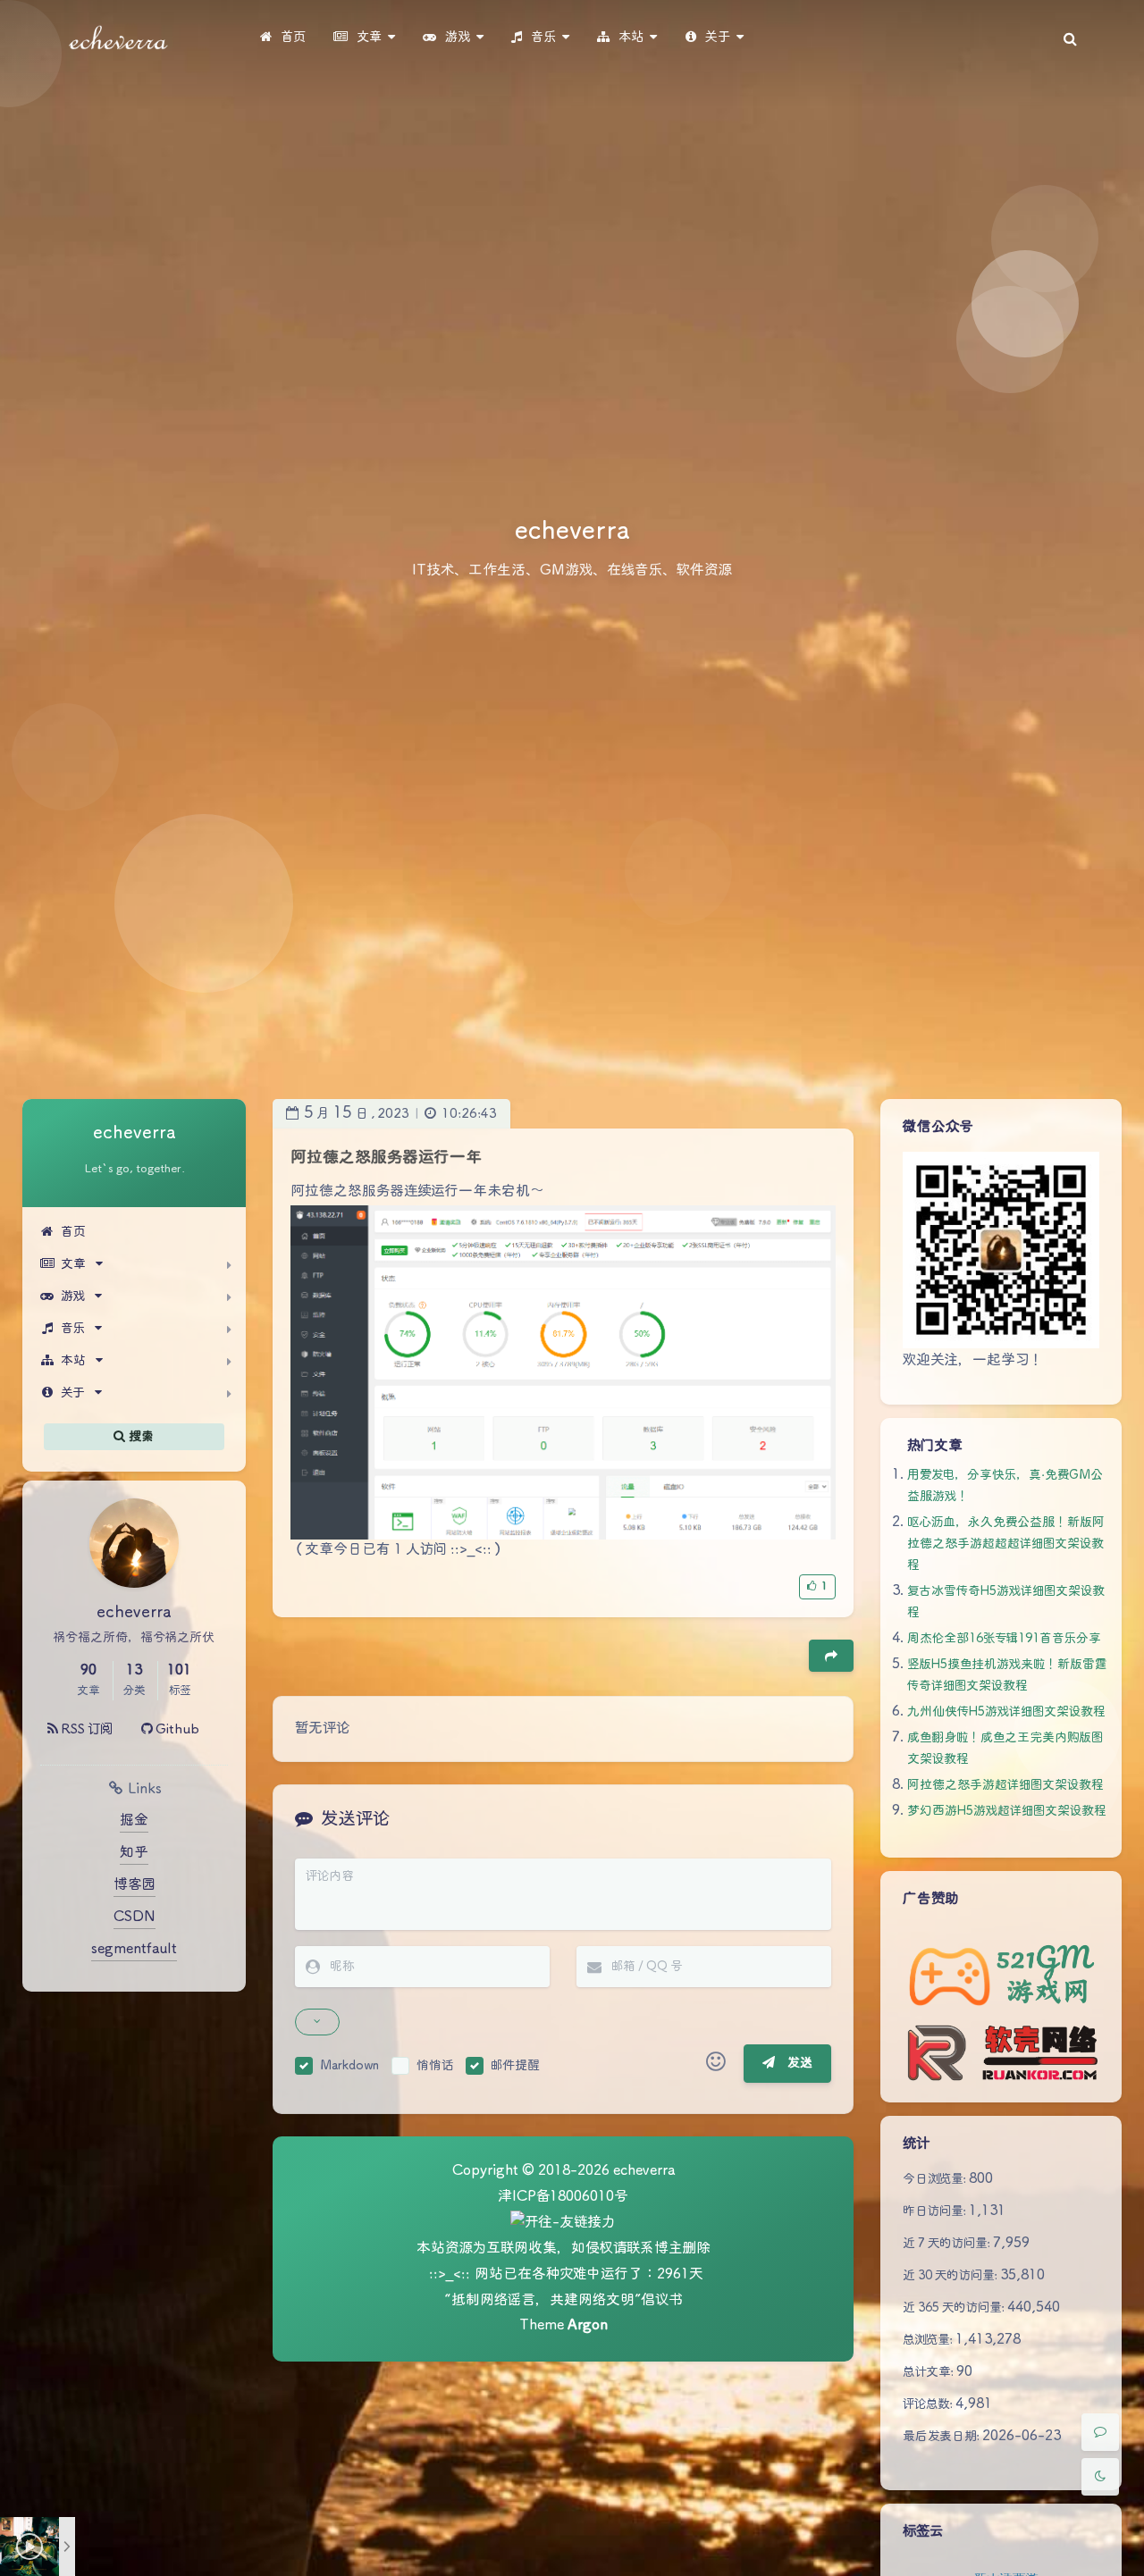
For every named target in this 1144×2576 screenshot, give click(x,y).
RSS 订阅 (85, 1729)
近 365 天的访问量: (955, 2308)
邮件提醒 (515, 2066)
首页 (73, 1232)
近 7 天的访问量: (948, 2244)
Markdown (349, 2066)
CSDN (135, 1917)
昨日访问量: (936, 2211)
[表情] (716, 2064)
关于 (73, 1393)
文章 (73, 1264)
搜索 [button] (140, 1436)
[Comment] (1100, 2432)
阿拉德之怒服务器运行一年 (386, 1158)
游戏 (73, 1296)
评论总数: (929, 2404)
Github (176, 1729)
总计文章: (929, 2372)
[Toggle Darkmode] (1100, 2477)
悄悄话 (435, 2066)
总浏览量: (929, 2340)
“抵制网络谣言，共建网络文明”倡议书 (564, 2300)
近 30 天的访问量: (951, 2276)
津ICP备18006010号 (563, 2197)
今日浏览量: (936, 2179)
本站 (73, 1361)
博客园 (135, 1885)
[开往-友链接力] (563, 2224)
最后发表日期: (942, 2437)
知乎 (134, 1853)
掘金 (134, 1821)
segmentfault (134, 1949)
